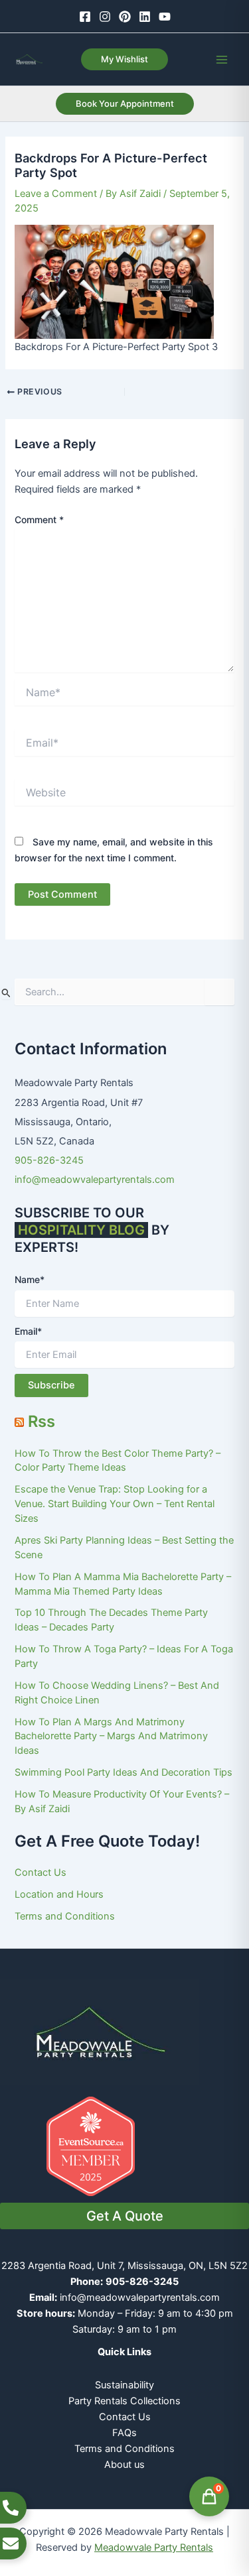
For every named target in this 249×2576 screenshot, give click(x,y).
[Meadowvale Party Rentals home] (100, 2031)
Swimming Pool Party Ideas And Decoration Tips (124, 1772)
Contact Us (41, 1872)
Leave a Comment (56, 194)
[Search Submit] (6, 993)
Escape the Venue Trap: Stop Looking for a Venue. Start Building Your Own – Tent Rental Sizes (115, 1504)
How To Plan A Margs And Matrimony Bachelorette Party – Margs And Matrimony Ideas (111, 1737)
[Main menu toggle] (222, 60)
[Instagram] (105, 17)
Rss (41, 1421)
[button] (124, 59)
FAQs (124, 2433)
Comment (39, 520)
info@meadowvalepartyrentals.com (95, 1180)
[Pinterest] (125, 17)
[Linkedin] (145, 17)
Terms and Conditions (65, 1916)
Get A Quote (125, 2216)
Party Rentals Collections (124, 2401)
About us (124, 2465)
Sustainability (124, 2385)
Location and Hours (59, 1894)
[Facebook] (85, 17)
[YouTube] (165, 17)
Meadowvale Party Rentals (154, 2547)
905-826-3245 (49, 1160)
